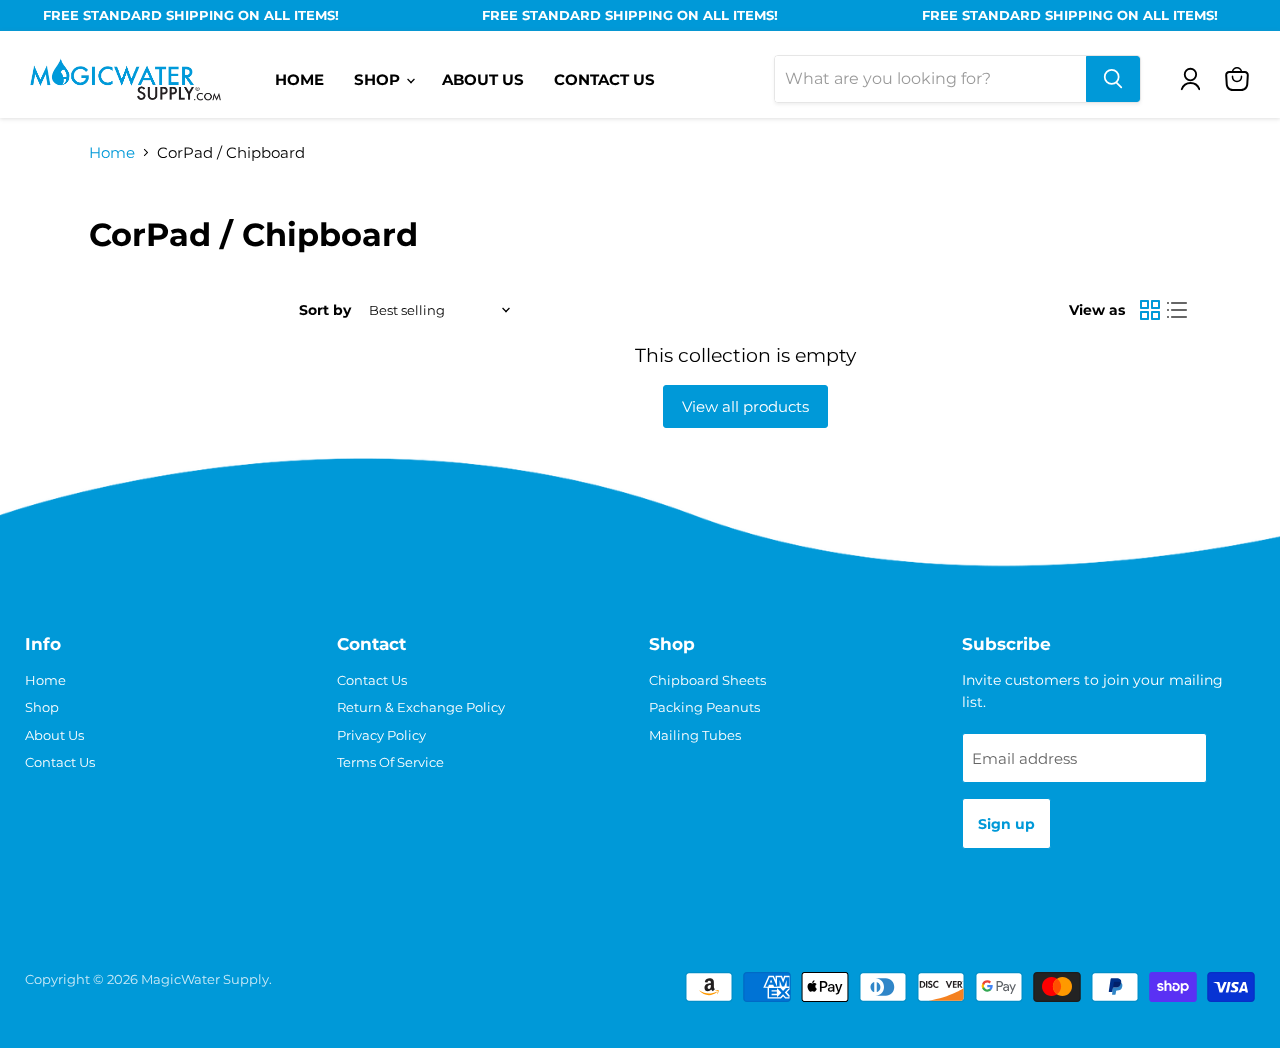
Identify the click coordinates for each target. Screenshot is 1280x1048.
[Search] (1113, 79)
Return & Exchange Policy (421, 707)
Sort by (325, 310)
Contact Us (604, 79)
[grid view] (1150, 311)
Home (299, 79)
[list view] (1178, 311)
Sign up (1006, 824)
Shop (379, 79)
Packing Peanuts (704, 707)
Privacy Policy (381, 735)
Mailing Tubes (695, 735)
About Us (483, 79)
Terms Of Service (390, 762)
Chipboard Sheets (707, 680)
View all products (745, 406)
